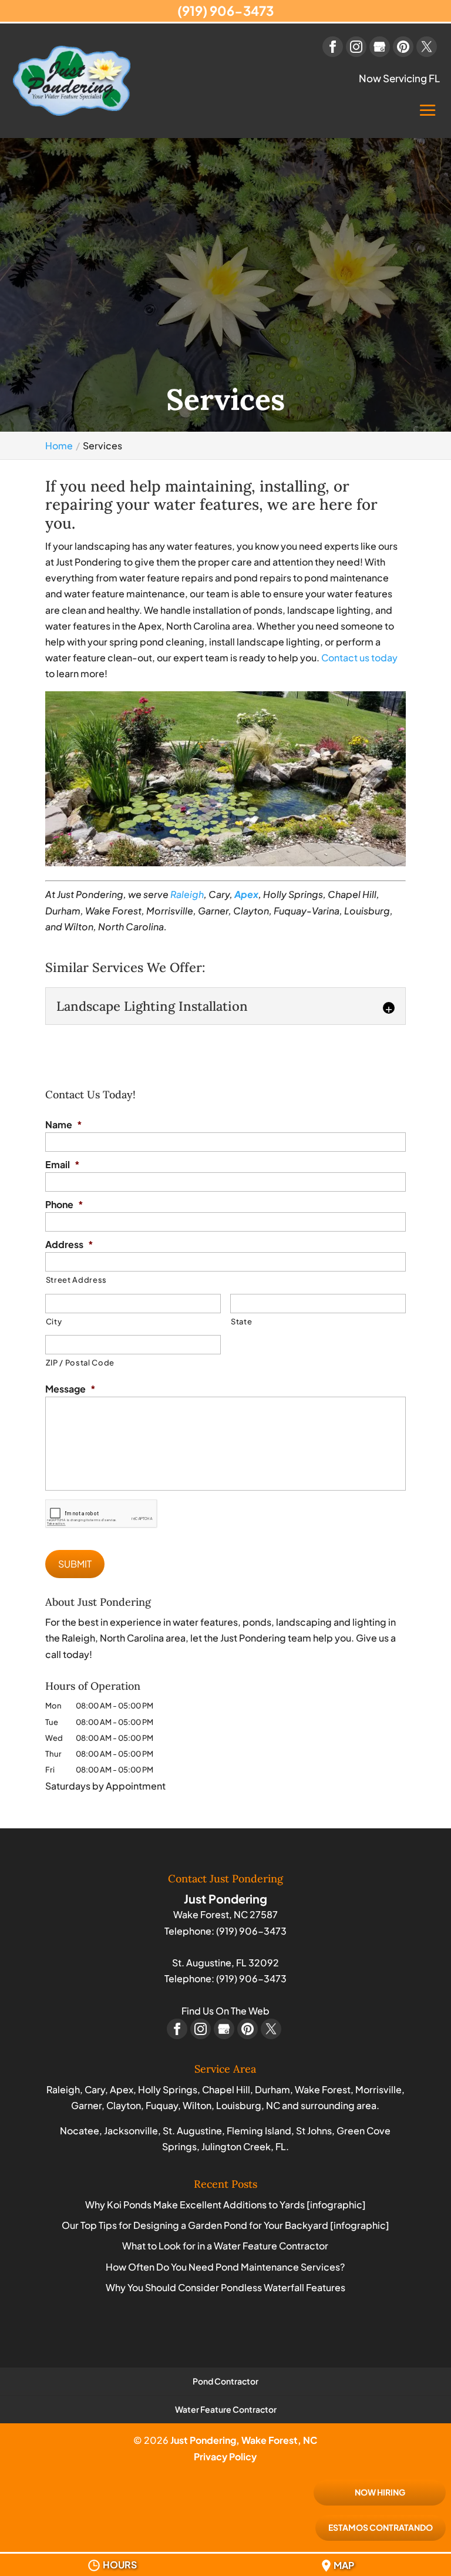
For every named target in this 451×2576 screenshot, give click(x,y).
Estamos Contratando (381, 2527)
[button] (428, 119)
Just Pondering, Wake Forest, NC (244, 2440)
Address (69, 1245)
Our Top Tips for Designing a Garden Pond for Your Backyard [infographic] (225, 2225)
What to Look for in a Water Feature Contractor (225, 2246)
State (241, 1321)
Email (63, 1165)
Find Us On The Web (225, 2011)
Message (70, 1389)
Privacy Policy (225, 2456)
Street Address (76, 1280)
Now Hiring (380, 2492)
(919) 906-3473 (225, 11)
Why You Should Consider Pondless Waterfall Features (225, 2287)
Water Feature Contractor (226, 2409)
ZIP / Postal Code (80, 1363)
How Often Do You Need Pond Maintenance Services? (225, 2267)
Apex (246, 894)
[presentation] (102, 1514)
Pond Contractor (225, 2381)
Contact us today (359, 658)
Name (64, 1125)
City (54, 1321)
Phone (64, 1205)
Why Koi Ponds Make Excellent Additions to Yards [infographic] (225, 2205)
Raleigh (187, 894)
